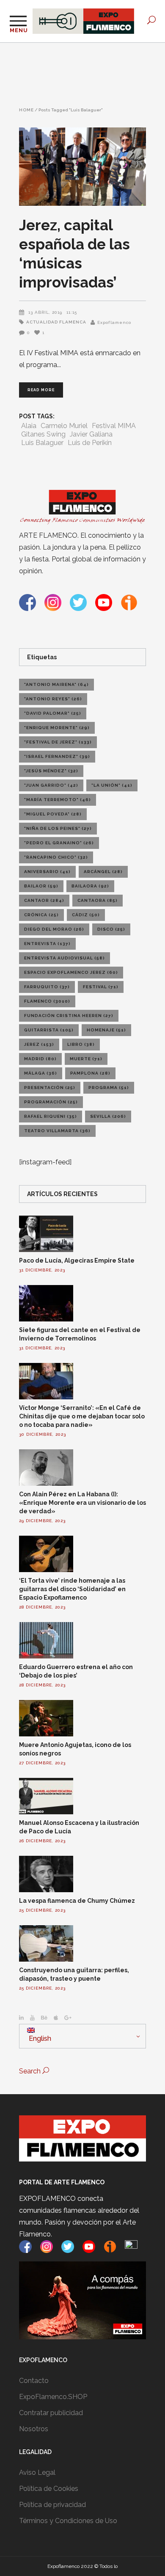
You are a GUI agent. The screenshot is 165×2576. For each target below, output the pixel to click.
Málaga (41, 1073)
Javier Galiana (91, 434)
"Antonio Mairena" (56, 684)
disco (111, 929)
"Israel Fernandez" (57, 756)
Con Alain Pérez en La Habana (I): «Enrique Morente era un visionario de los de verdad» (82, 1503)
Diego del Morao (54, 929)
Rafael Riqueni (51, 1116)
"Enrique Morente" (57, 728)
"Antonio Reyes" (53, 699)
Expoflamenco (114, 322)
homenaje (106, 1030)
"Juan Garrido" (51, 785)
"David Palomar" (53, 713)
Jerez (39, 1044)
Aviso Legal (37, 2472)
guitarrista (49, 1030)
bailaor (41, 886)
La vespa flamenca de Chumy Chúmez (77, 1901)
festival (101, 987)
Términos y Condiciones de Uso (68, 2521)
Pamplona (90, 1073)
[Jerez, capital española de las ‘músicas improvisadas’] (82, 167)
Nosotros (34, 2429)
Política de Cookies (49, 2489)
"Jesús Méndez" (51, 771)
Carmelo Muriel (64, 426)
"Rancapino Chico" (56, 857)
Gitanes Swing (43, 434)
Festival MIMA (114, 426)
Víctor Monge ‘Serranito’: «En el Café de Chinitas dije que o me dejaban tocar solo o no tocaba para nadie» (82, 1416)
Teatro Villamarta (57, 1131)
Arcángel (103, 872)
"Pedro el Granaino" (59, 843)
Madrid (40, 1059)
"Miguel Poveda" (53, 814)
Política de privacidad (52, 2505)
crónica (41, 915)
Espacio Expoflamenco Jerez (71, 972)
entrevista (47, 944)
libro (81, 1044)
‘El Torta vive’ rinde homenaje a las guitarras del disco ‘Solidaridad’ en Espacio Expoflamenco (72, 1589)
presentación (50, 1088)
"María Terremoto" (58, 800)
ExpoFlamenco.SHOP (53, 2397)
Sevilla (108, 1116)
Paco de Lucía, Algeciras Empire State (77, 1260)
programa (109, 1088)
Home (26, 110)
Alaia (29, 426)
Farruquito (47, 987)
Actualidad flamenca (56, 322)
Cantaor (44, 900)
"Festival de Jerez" (58, 742)
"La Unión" (112, 785)
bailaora (90, 886)
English (39, 2038)
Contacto (34, 2381)
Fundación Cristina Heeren (69, 1016)
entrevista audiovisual (65, 958)
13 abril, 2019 (45, 312)
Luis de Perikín (90, 443)
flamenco (47, 1001)
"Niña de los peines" (58, 828)
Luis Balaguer (42, 443)
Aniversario (47, 872)
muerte (86, 1059)
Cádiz (86, 915)
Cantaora (98, 900)
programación (51, 1102)
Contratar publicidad (51, 2413)
